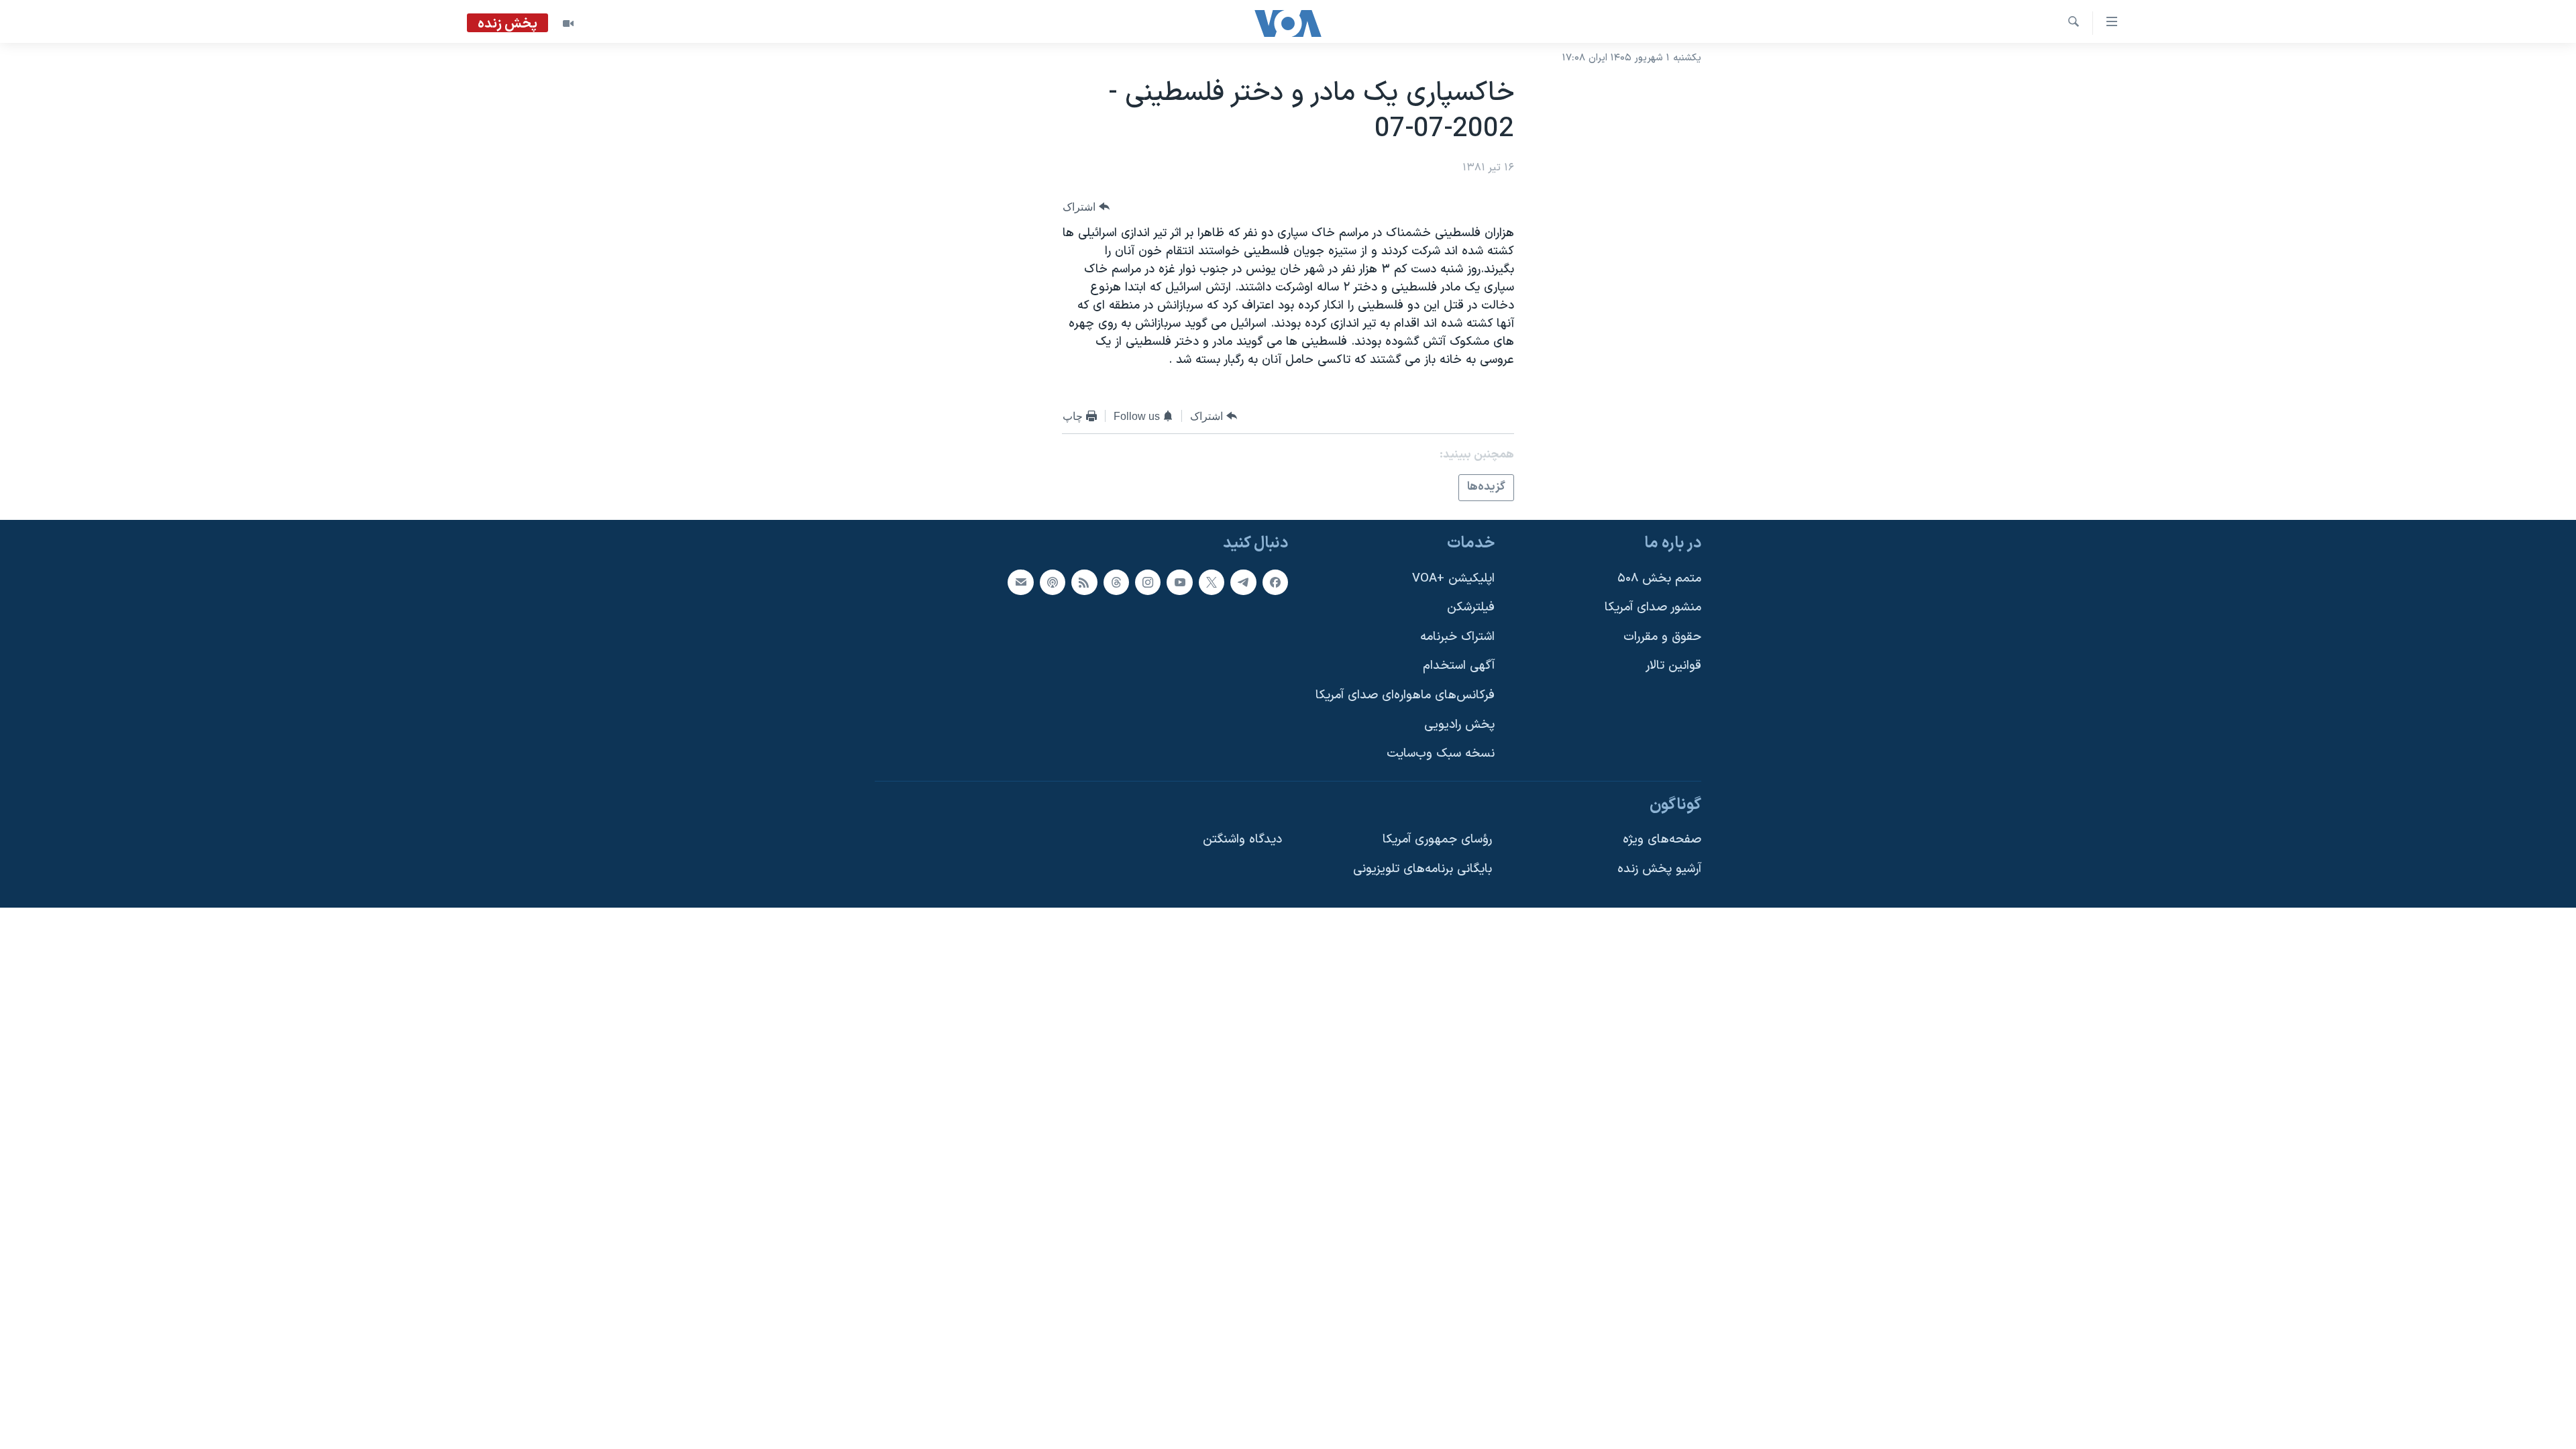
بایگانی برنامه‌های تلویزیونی (1423, 869)
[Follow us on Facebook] (1275, 582)
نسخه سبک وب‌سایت (1441, 754)
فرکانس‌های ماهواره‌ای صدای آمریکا (1405, 695)
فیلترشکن (1471, 607)
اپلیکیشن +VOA (1453, 578)
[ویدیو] (568, 23)
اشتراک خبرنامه (1457, 636)
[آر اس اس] (1084, 582)
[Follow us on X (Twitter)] (1212, 582)
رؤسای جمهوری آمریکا (1437, 840)
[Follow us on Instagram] (1148, 582)
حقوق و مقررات (1662, 636)
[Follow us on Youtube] (1179, 582)
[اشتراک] (1020, 582)
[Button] (1086, 207)
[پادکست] (1053, 582)
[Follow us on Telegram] (1243, 582)
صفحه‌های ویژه (1662, 840)
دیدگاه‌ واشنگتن (1242, 840)
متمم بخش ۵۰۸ (1659, 578)
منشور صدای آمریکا (1653, 607)
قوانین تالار (1673, 666)
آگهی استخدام (1459, 666)
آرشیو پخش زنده (1659, 869)
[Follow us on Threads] (1116, 582)
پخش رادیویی (1459, 724)
